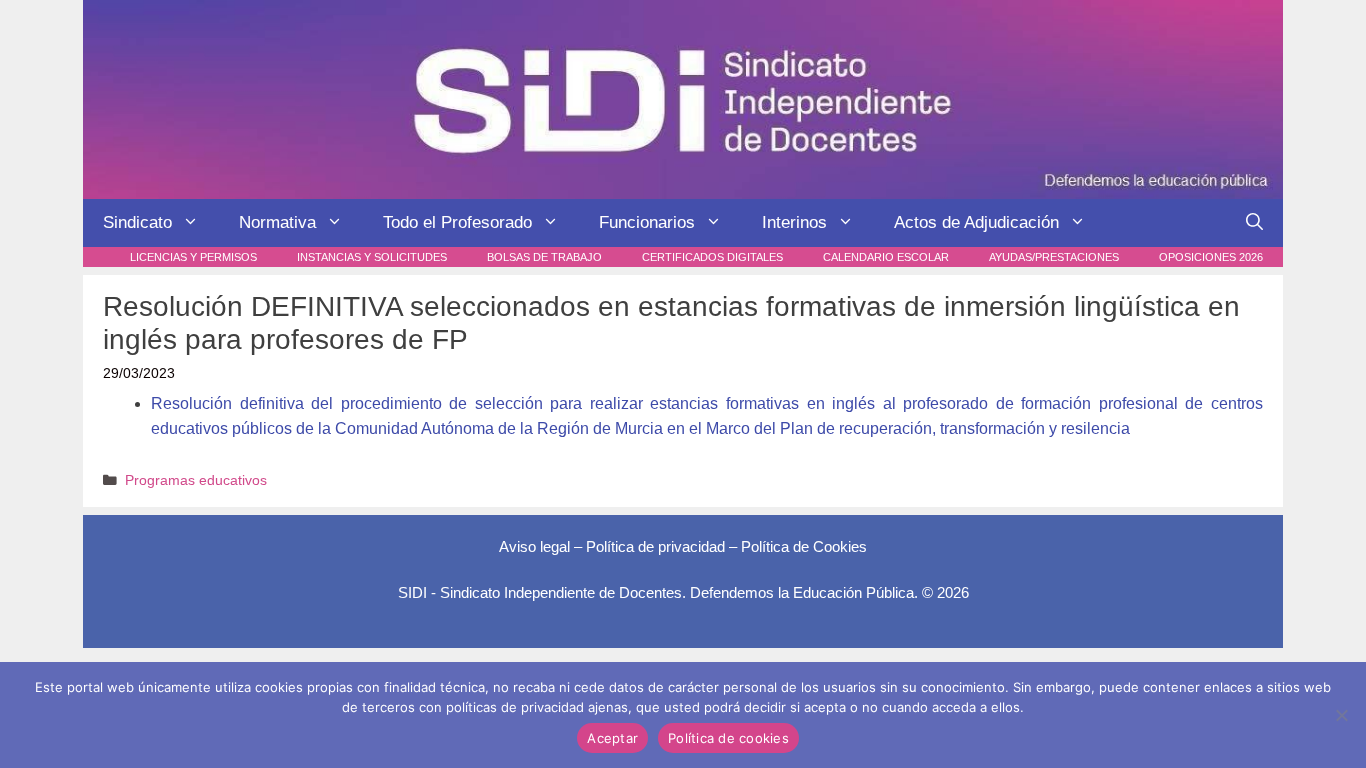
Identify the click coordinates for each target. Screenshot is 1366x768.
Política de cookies (728, 738)
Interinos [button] (794, 222)
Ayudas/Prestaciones (1054, 257)
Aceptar (612, 738)
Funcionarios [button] (647, 222)
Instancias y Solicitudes (372, 257)
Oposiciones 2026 (1211, 257)
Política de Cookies (804, 546)
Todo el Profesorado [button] (457, 222)
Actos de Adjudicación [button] (976, 222)
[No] (1341, 715)
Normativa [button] (277, 222)
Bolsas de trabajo (544, 257)
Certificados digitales (712, 257)
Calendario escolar (886, 257)
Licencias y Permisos (193, 257)
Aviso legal (534, 546)
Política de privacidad (655, 546)
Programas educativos (196, 480)
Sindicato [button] (137, 222)
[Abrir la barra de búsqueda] (1254, 223)
